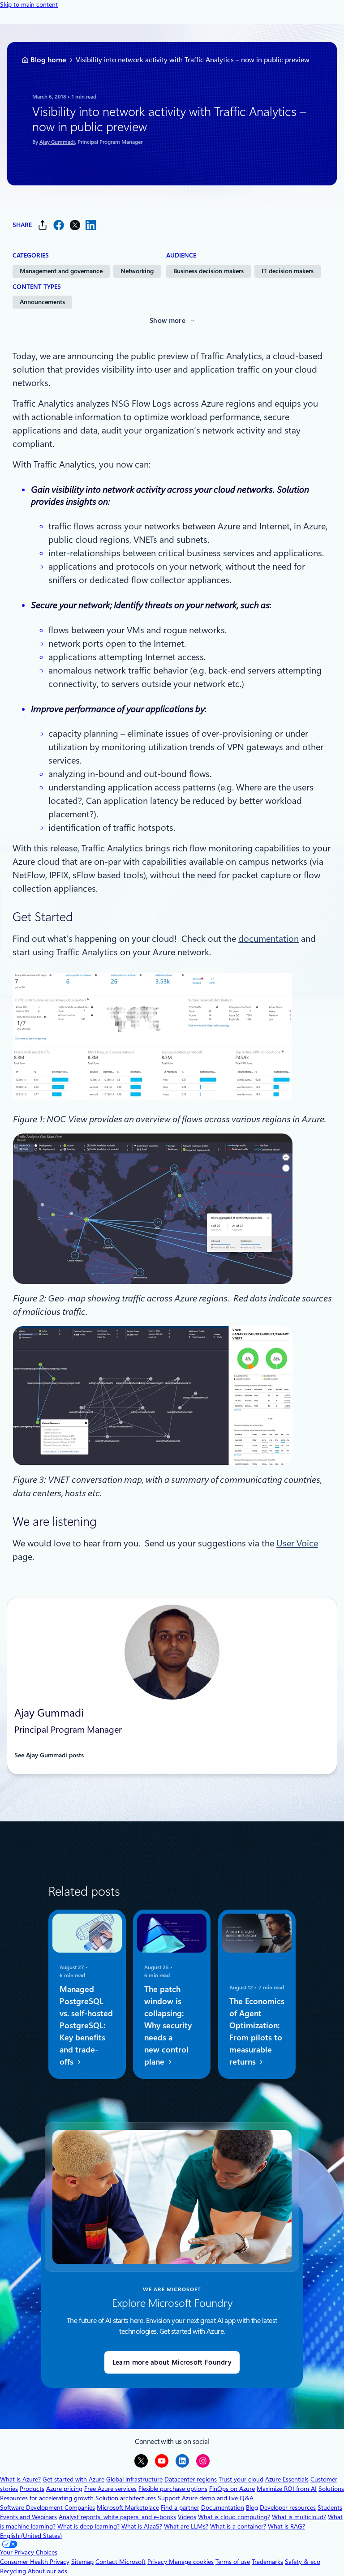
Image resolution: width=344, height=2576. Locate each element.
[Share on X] (75, 225)
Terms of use (233, 2562)
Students (330, 2507)
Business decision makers (209, 271)
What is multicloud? (299, 2517)
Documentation (223, 2507)
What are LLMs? (186, 2526)
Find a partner (180, 2507)
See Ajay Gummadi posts (49, 1755)
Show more (168, 321)
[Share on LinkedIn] (91, 225)
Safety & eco (303, 2562)
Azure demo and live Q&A (218, 2498)
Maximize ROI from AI (287, 2489)
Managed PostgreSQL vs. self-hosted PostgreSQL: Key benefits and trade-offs (86, 2026)
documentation (269, 939)
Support (169, 2498)
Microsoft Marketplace (128, 2507)
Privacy (158, 2562)
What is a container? (238, 2526)
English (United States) (31, 2536)
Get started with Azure (73, 2479)
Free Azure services (110, 2489)
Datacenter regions (191, 2479)
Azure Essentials (287, 2479)
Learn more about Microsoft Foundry (172, 2362)
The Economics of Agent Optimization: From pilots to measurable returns (257, 2032)
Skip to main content (29, 4)
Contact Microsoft (120, 2562)
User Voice (297, 1543)
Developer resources (288, 2507)
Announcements (42, 302)
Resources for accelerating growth (47, 2498)
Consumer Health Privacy (35, 2562)
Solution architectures (126, 2498)
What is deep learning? (88, 2526)
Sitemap (82, 2562)
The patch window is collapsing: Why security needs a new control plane (168, 2026)
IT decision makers (288, 271)
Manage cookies (191, 2562)
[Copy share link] (43, 225)
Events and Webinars (28, 2517)
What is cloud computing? (234, 2517)
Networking (137, 271)
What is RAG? (286, 2526)
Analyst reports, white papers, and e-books (117, 2517)
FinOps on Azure (232, 2489)
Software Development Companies (47, 2507)
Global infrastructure (134, 2479)
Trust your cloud (241, 2479)
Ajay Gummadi (57, 142)
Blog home (48, 60)
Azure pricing (64, 2489)
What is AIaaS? (142, 2526)
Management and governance (61, 271)
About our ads (47, 2571)
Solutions (331, 2489)
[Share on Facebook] (59, 225)
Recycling (13, 2571)
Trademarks (267, 2562)
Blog (252, 2507)
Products (32, 2489)
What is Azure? (20, 2479)
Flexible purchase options (173, 2489)
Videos (187, 2517)
